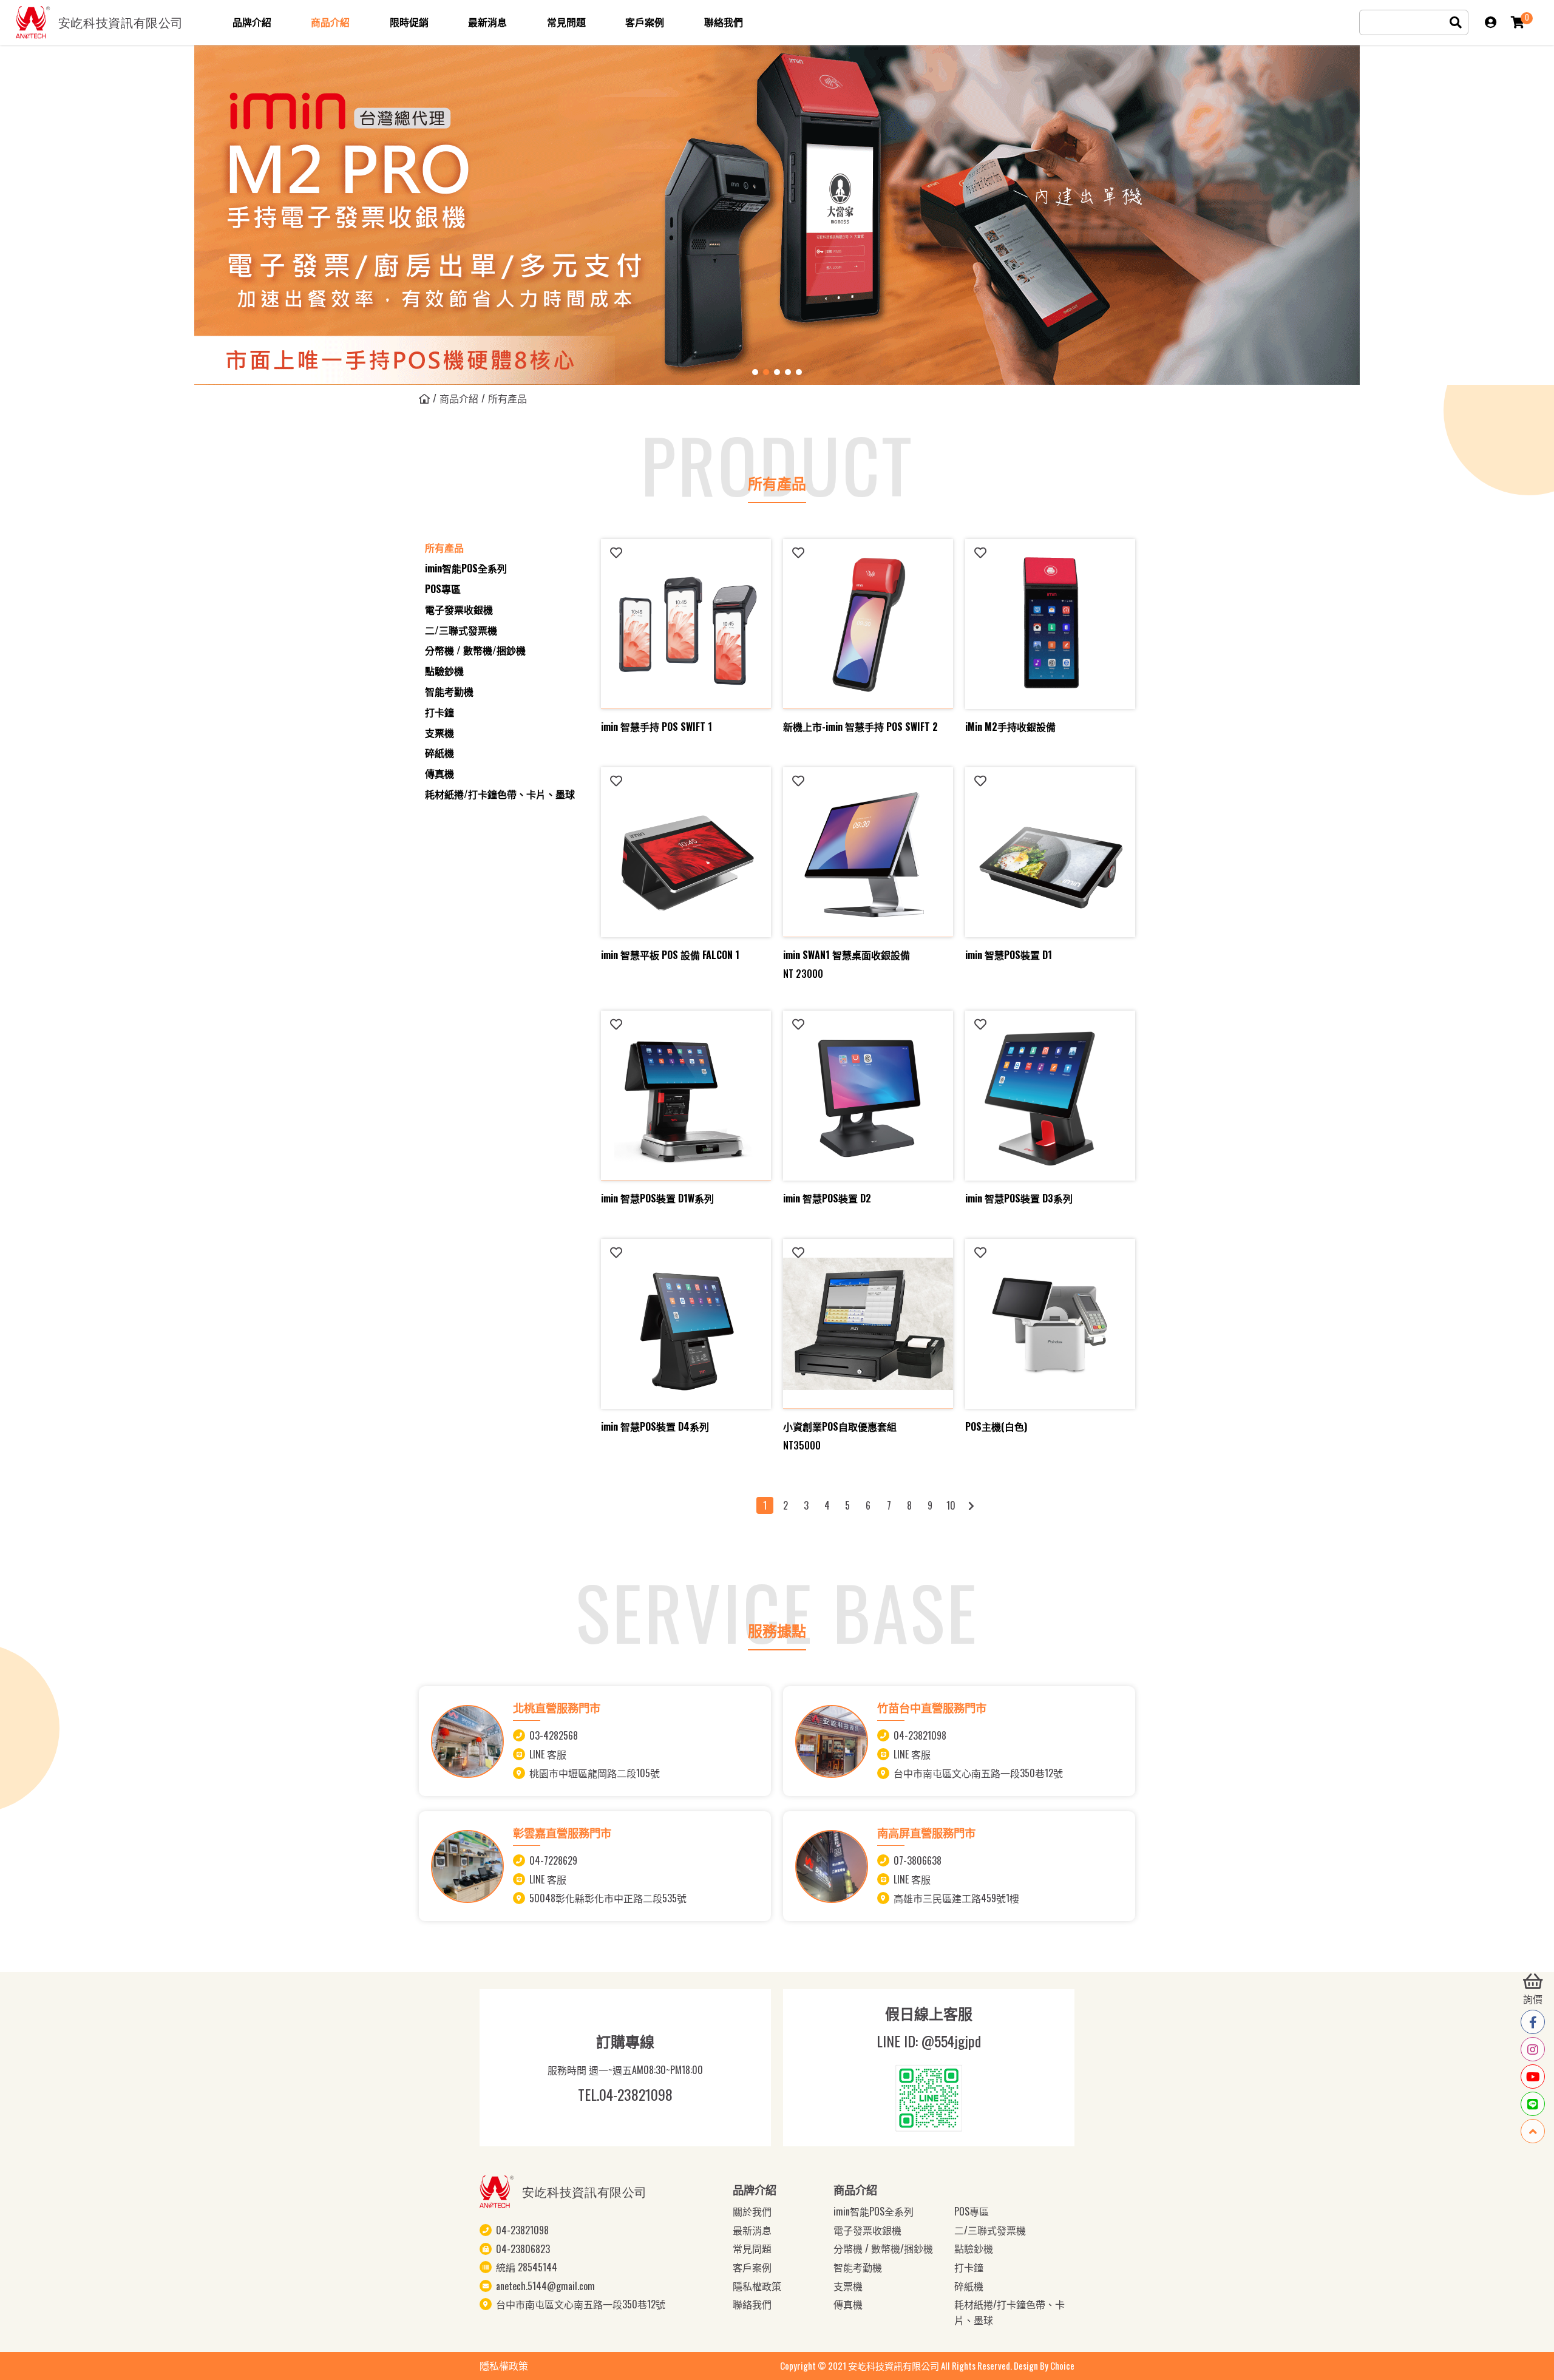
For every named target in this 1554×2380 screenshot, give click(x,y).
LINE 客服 (548, 1755)
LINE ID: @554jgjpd (929, 2041)
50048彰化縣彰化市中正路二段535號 (608, 1897)
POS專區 (443, 589)
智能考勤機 (449, 691)
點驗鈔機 (444, 671)
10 (951, 1505)
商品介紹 (459, 398)
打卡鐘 (439, 712)
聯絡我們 (752, 2304)
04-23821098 (920, 1736)
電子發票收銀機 (459, 609)
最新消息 (752, 2230)
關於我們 (752, 2211)
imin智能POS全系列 (466, 568)
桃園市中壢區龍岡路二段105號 (595, 1773)
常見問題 (752, 2248)
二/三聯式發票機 (461, 630)
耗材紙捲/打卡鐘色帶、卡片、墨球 (500, 794)
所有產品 (444, 548)
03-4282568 (554, 1736)
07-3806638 (918, 1860)
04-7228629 (553, 1860)
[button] (755, 372)
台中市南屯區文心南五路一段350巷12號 (978, 1773)
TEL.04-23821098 (625, 2094)
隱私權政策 (757, 2286)
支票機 (439, 733)
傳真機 (439, 773)
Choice (1062, 2365)
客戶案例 (752, 2267)
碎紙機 (439, 753)
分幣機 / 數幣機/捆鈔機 (475, 650)
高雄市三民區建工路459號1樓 (956, 1897)
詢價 (1533, 1999)
